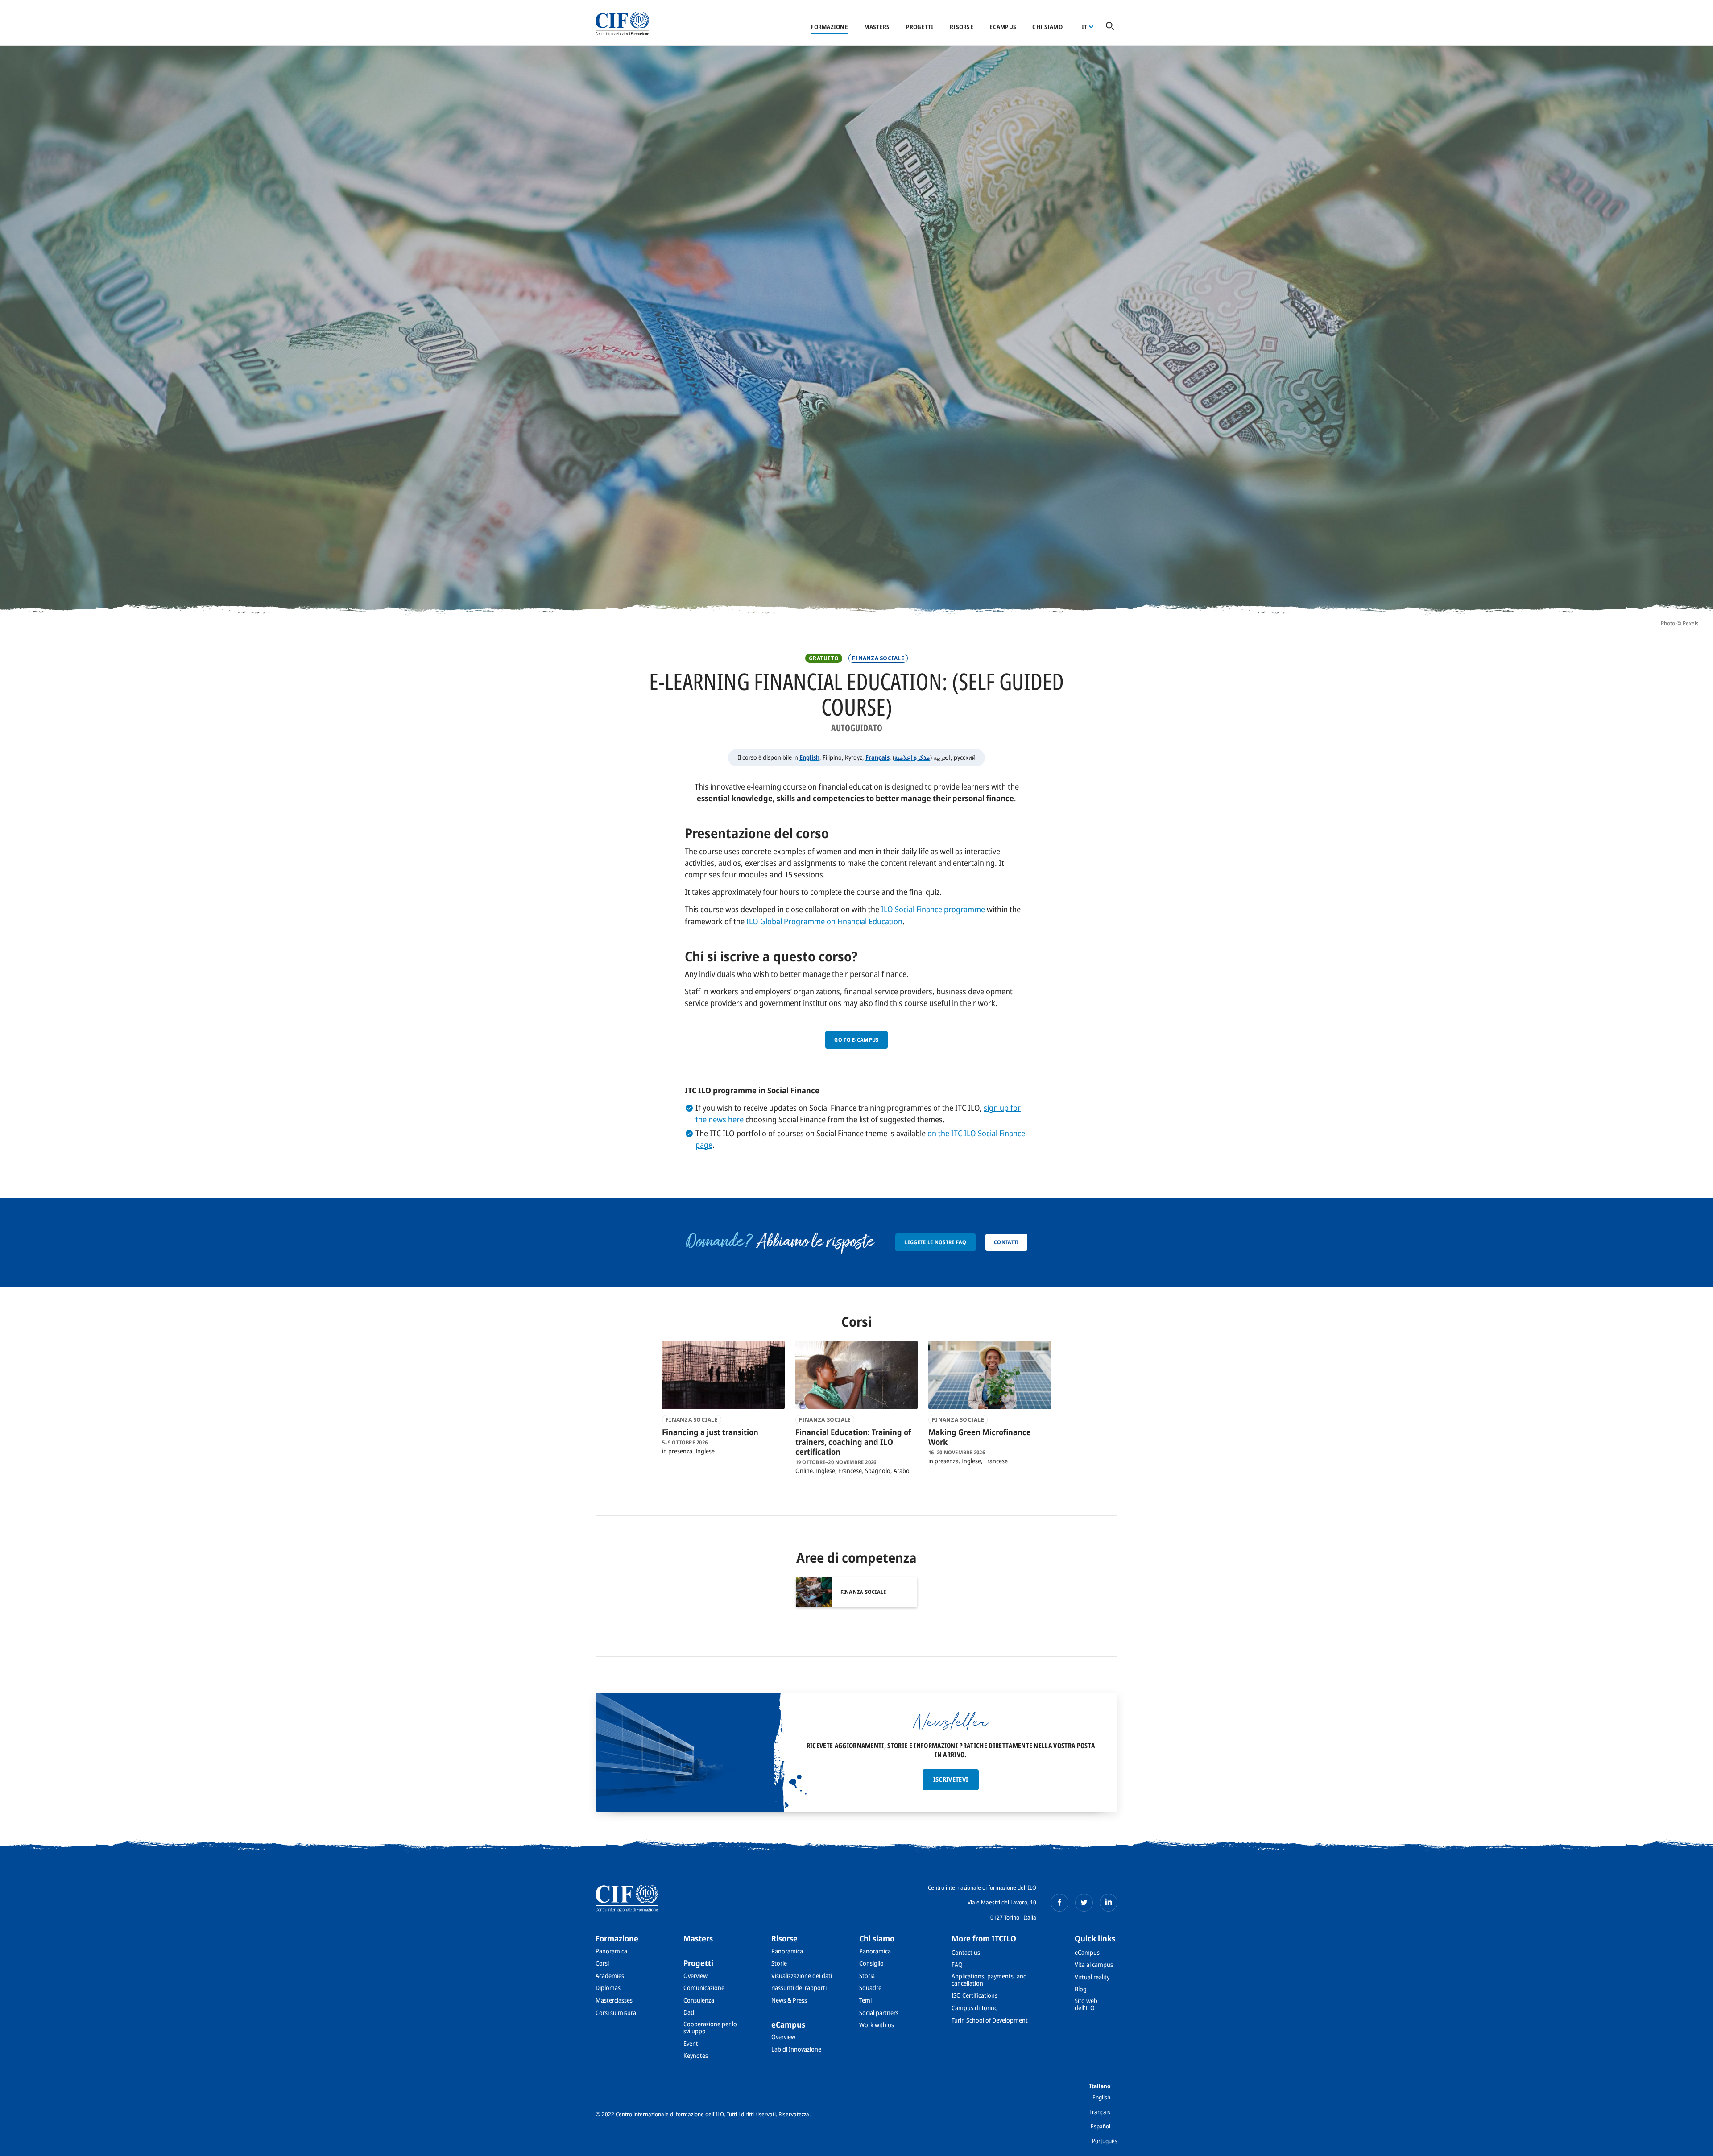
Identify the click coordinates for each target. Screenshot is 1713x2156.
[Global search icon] (1110, 27)
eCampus (1003, 27)
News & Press (789, 2000)
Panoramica (611, 1951)
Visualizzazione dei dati (802, 1976)
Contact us (966, 1952)
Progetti (920, 27)
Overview (695, 1976)
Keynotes (696, 2055)
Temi (865, 2000)
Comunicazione (704, 1988)
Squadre (870, 1988)
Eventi (691, 2043)
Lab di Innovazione (796, 2049)
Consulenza (699, 2000)
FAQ (957, 1964)
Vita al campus (1094, 1964)
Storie (779, 1963)
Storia (867, 1976)
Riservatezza (794, 2114)
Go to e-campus (856, 1040)
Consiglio (871, 1963)
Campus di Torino (975, 2008)
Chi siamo (1047, 27)
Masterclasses (614, 2000)
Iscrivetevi (951, 1779)
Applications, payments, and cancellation (989, 1980)
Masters (877, 27)
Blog (1081, 1989)
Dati (689, 2012)
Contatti (1006, 1242)
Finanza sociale (878, 658)
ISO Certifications (974, 1995)
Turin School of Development (990, 2020)
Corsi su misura (616, 2013)
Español (1101, 2126)
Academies (610, 1976)
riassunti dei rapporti (799, 1988)
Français (877, 757)
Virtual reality (1092, 1977)
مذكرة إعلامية (912, 757)
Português (1105, 2141)
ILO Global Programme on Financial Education (824, 921)
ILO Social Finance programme (933, 909)
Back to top (1692, 2144)
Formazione (829, 27)
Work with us (877, 2025)
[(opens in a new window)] (1059, 1903)
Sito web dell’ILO (1086, 2004)
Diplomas (608, 1988)
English (809, 757)
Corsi (602, 1963)
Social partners (879, 2013)
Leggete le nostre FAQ (935, 1242)
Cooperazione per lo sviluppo (710, 2027)
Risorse (962, 27)
